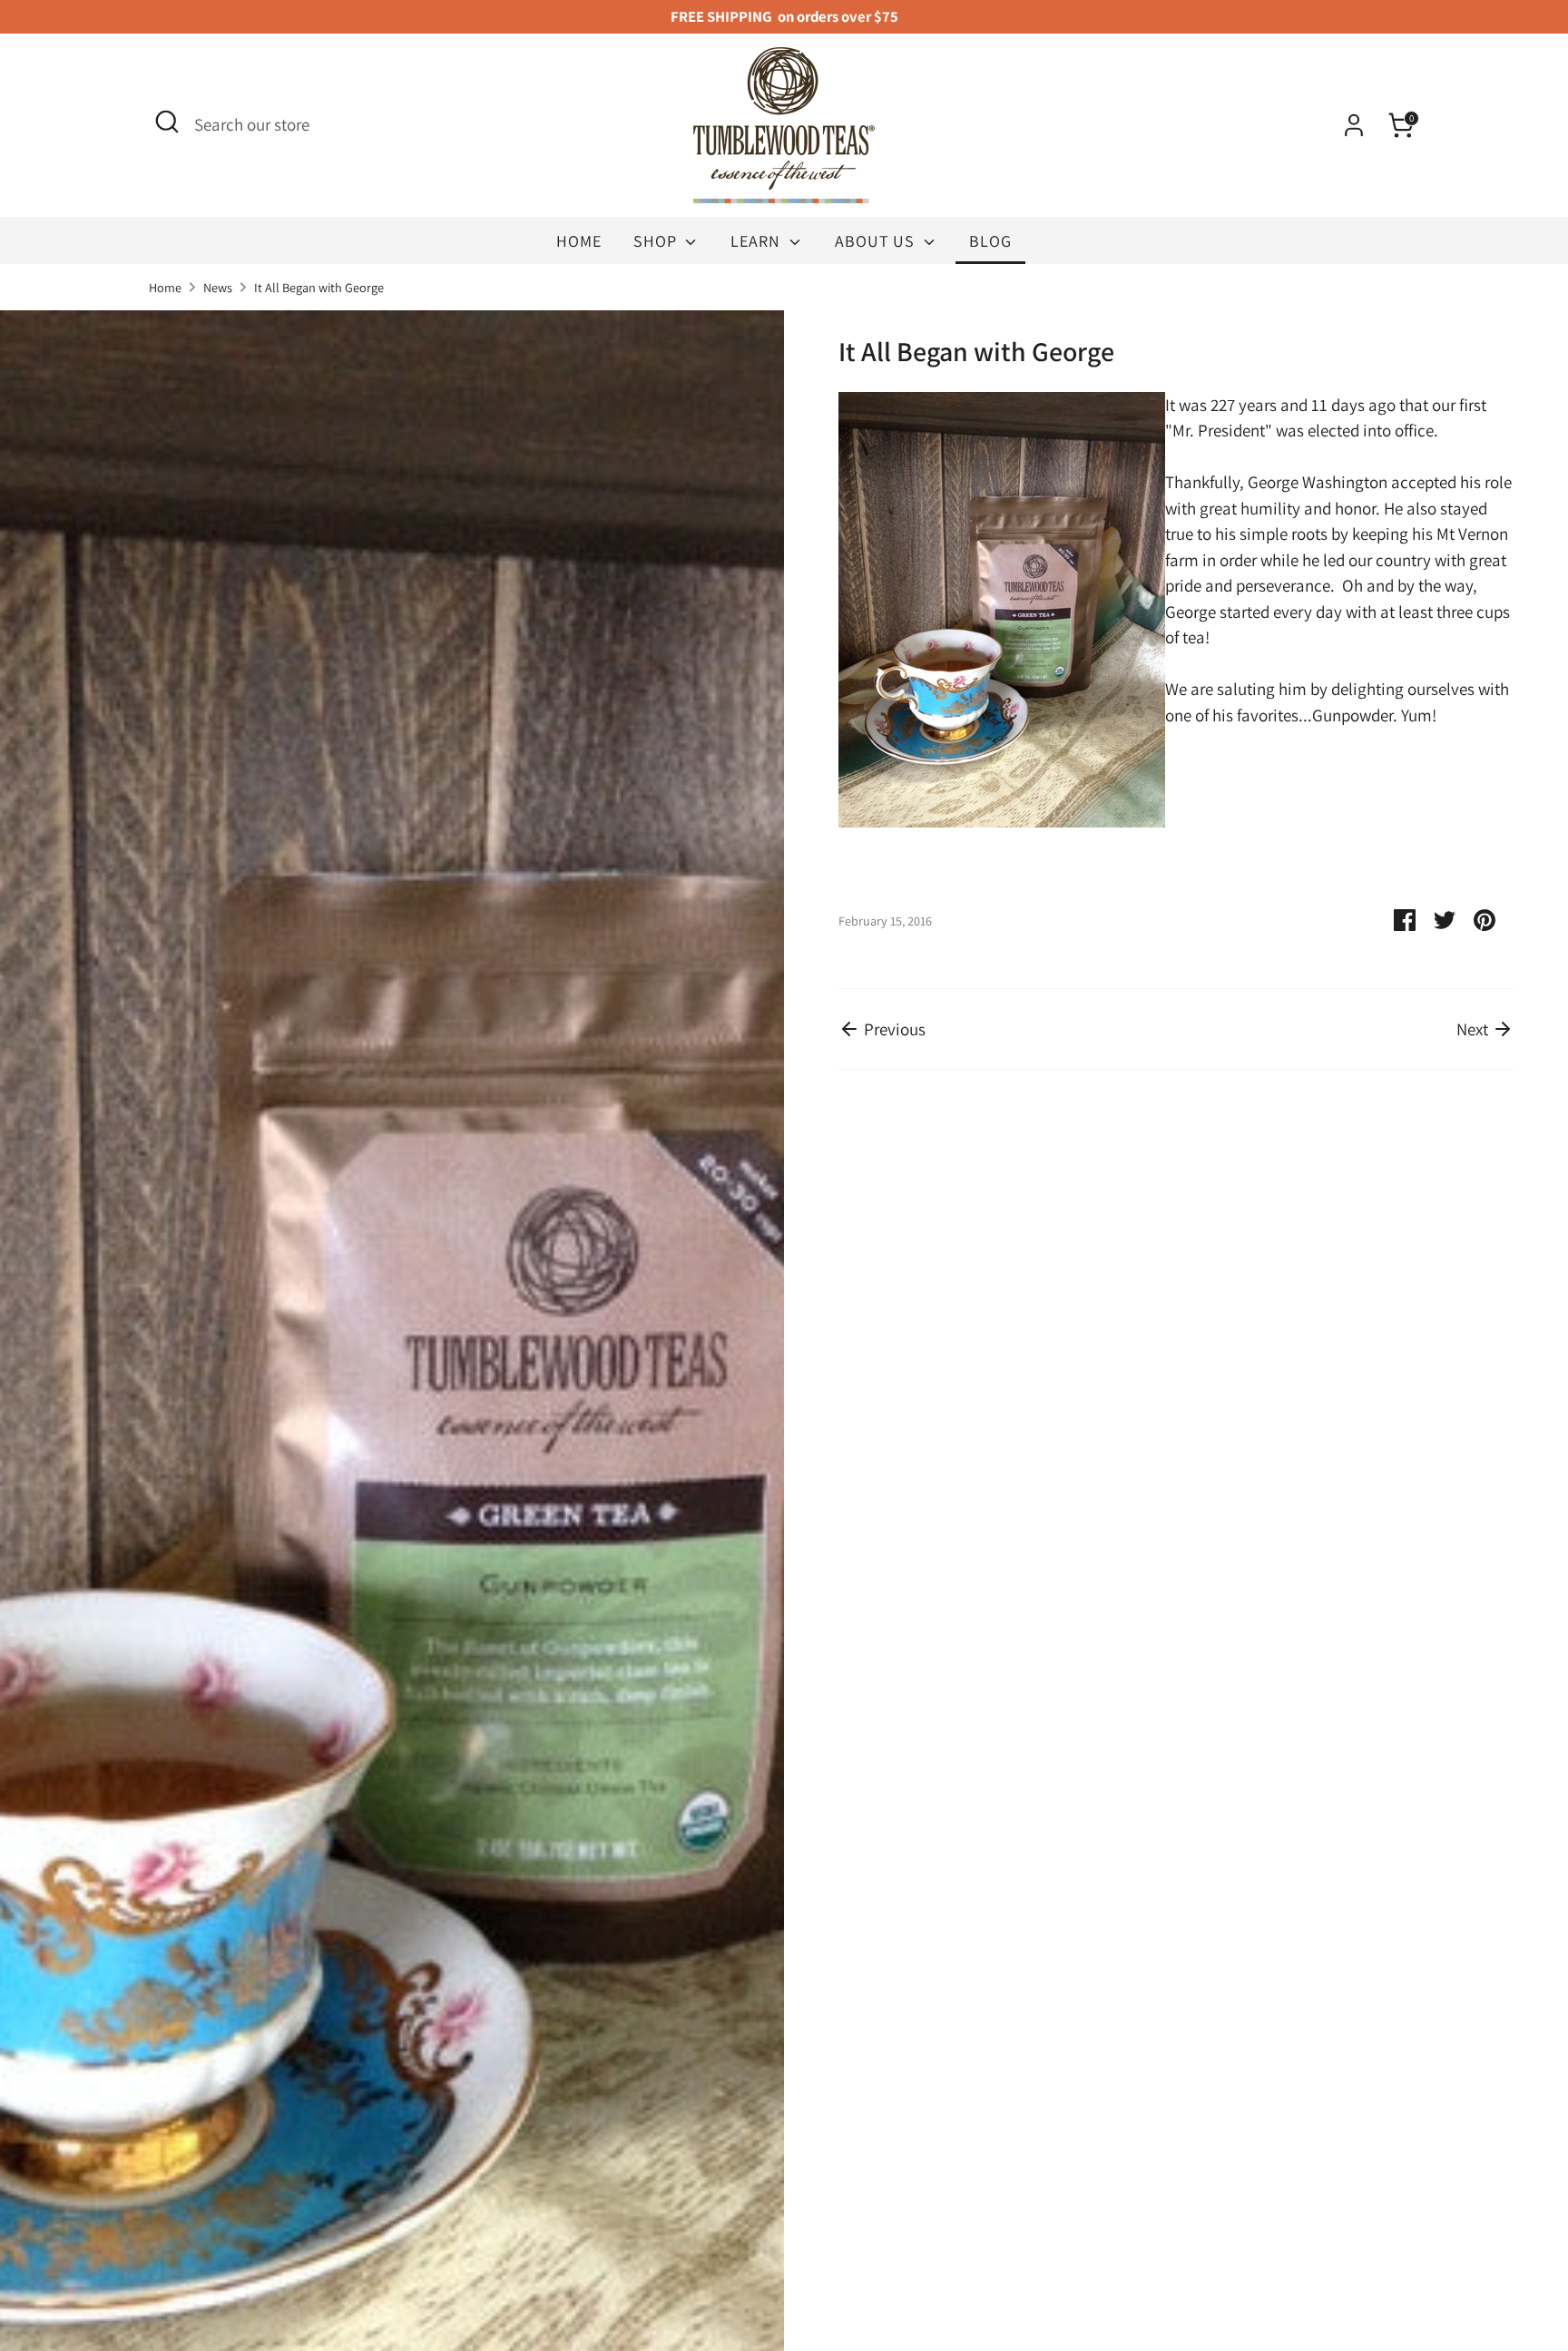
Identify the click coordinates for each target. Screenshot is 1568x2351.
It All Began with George (319, 287)
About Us (877, 241)
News (218, 287)
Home (579, 241)
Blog (990, 241)
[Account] (1354, 125)
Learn (758, 241)
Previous (893, 1029)
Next (1474, 1029)
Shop (657, 241)
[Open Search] (167, 122)
